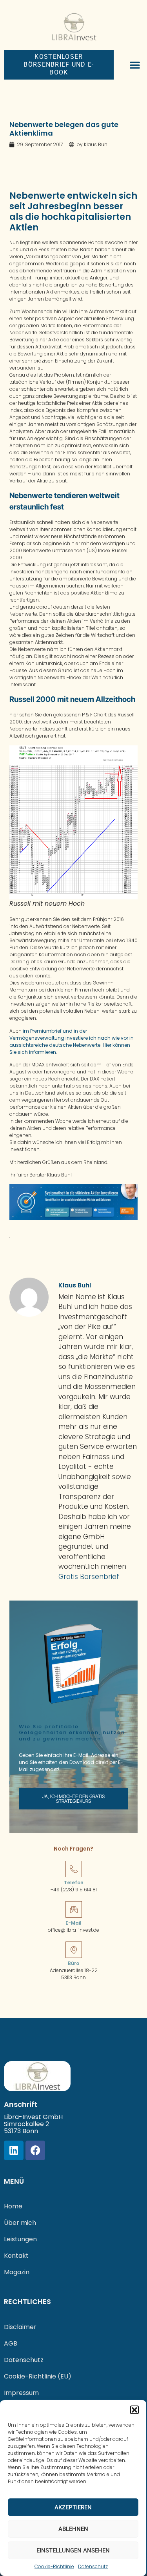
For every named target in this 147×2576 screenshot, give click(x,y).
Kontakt (16, 2256)
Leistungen (20, 2239)
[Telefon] (74, 1869)
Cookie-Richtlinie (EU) (38, 2376)
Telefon (74, 1883)
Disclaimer (20, 2327)
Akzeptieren (73, 2507)
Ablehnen (73, 2529)
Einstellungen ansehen (73, 2551)
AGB (11, 2343)
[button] (134, 2410)
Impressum (21, 2393)
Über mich (20, 2223)
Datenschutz (93, 2566)
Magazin (17, 2272)
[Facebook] (35, 2150)
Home (13, 2206)
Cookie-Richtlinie (54, 2566)
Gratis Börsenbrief (89, 1577)
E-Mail (73, 1923)
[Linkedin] (14, 2150)
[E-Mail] (74, 1909)
